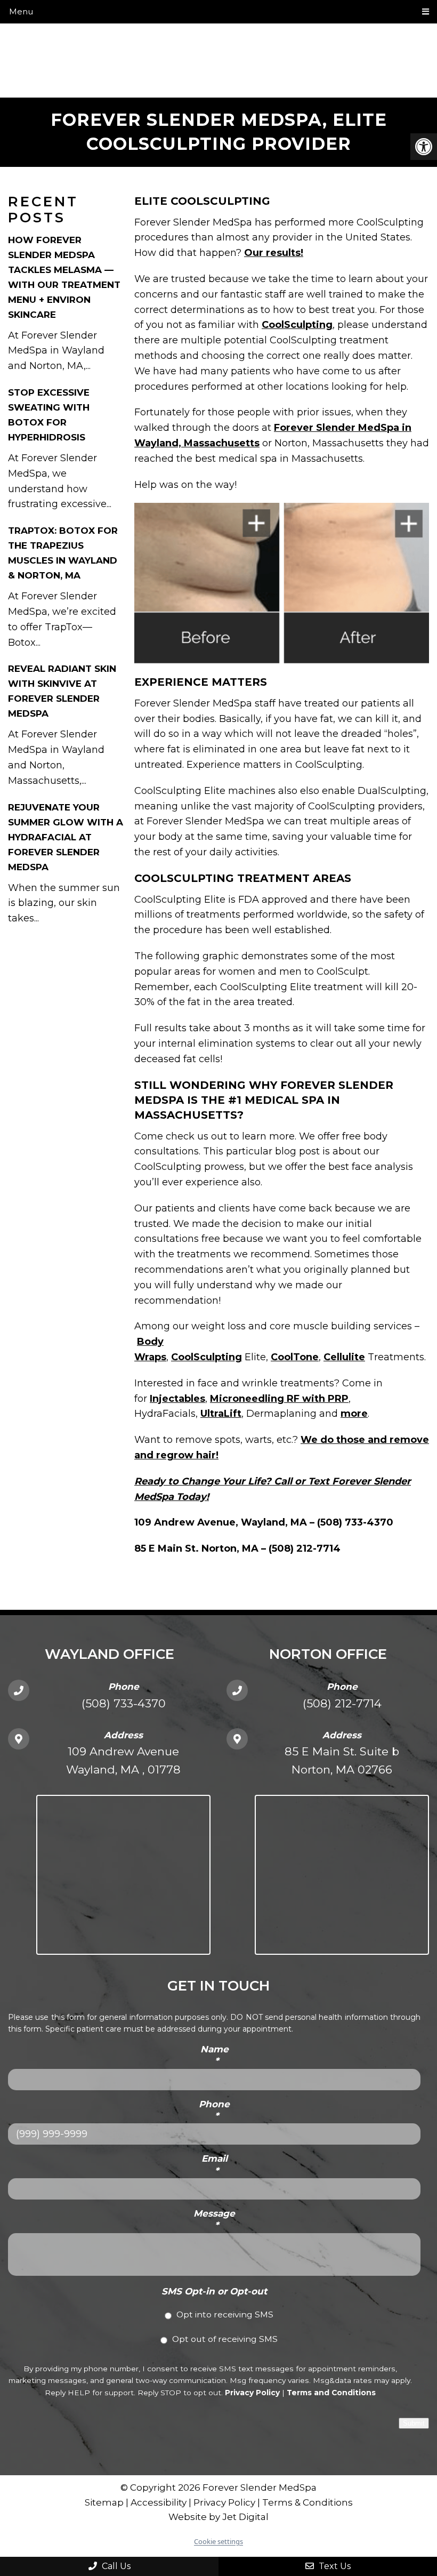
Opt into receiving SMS (225, 2314)
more (354, 1414)
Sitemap (104, 2502)
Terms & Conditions (307, 2502)
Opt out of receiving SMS (225, 2339)
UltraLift (221, 1414)
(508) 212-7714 (342, 1703)
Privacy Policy (252, 2393)
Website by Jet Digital (218, 2517)
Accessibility (159, 2502)
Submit (414, 2423)
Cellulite (344, 1357)
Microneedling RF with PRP (279, 1399)
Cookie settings (218, 2541)
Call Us (115, 2566)
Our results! (274, 253)
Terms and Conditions (331, 2393)
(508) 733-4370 (124, 1703)
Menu (21, 11)
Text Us (334, 2566)
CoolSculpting (297, 325)
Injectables (177, 1399)
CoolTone (295, 1357)
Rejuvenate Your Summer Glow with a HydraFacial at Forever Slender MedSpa (66, 837)
